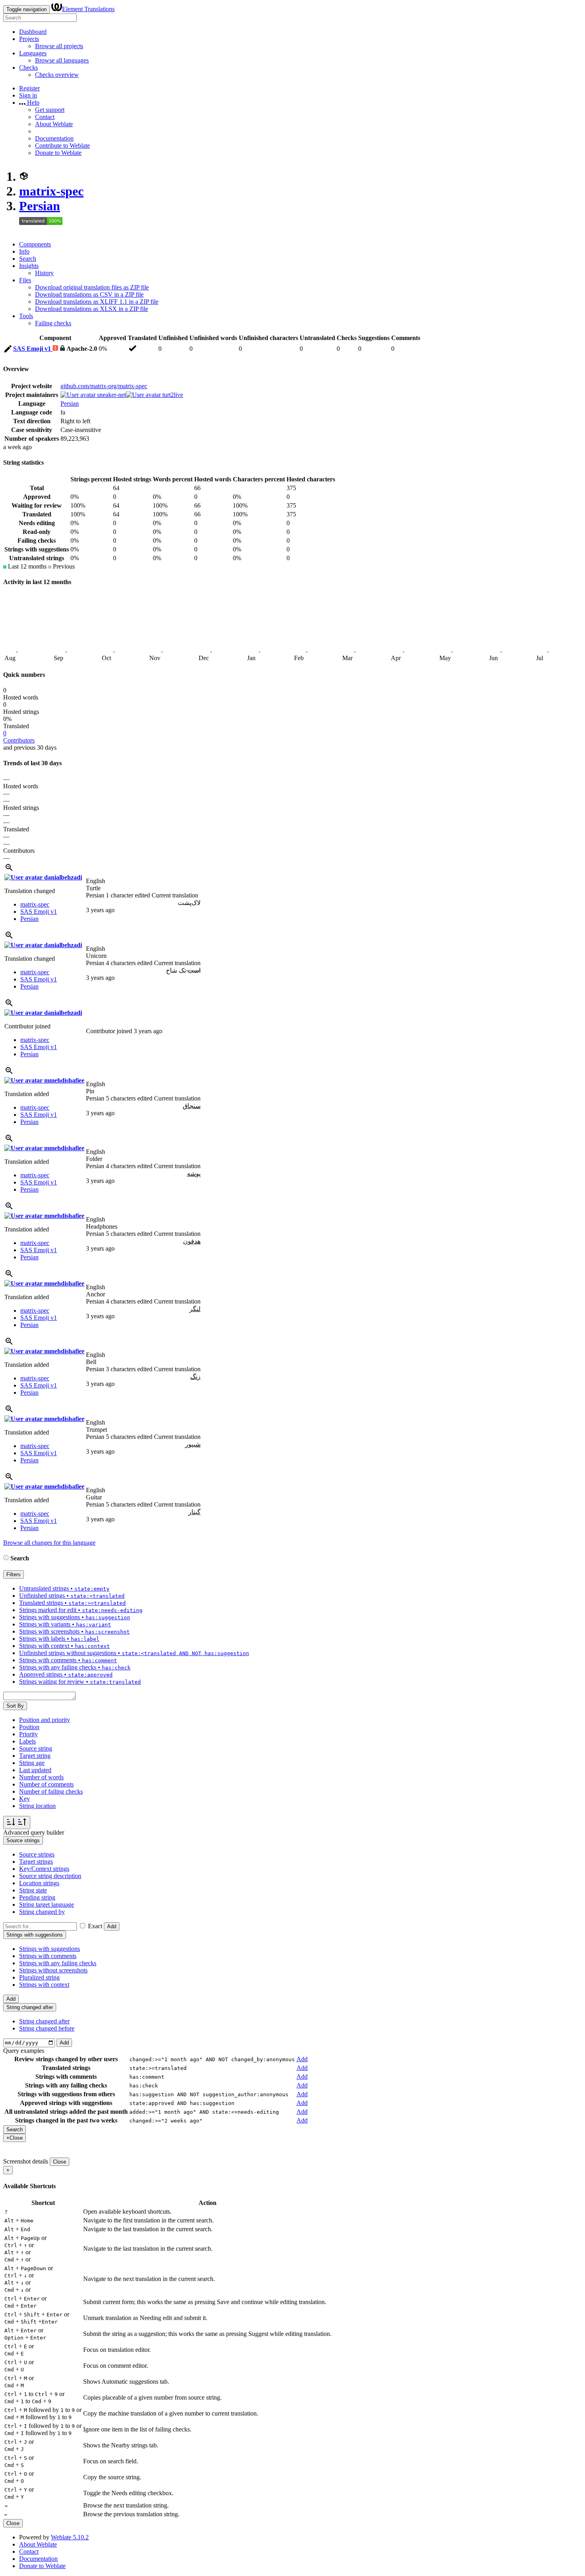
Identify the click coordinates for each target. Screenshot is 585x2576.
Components (35, 244)
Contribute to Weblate (62, 146)
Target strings (36, 1862)
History (44, 273)
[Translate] (8, 350)
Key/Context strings (44, 1869)
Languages (33, 53)
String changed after (44, 2021)
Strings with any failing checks (58, 1963)
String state (33, 1890)
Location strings (39, 1883)
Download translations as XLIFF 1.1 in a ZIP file (97, 302)
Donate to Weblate (58, 153)
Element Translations (88, 9)
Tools (26, 316)
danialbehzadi (62, 877)
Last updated (35, 1770)
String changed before (47, 2028)
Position (29, 1727)
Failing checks (53, 323)
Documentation (54, 138)
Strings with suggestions (50, 1949)
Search (28, 259)
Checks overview (57, 75)
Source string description (50, 1876)
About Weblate (54, 124)
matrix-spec (51, 191)
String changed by (42, 1912)
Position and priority (45, 1720)
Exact (95, 1926)
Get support (50, 110)
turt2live (172, 395)
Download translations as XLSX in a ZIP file (92, 309)
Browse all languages (62, 60)
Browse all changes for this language (49, 1543)
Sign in (28, 95)
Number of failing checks (51, 1791)
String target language (47, 1905)
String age (32, 1763)
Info (24, 251)
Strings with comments (48, 1956)
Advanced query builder (34, 1832)
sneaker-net (111, 395)
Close (59, 2162)
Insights (29, 266)
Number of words (41, 1777)
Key (24, 1799)
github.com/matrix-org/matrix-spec (104, 386)
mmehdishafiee (63, 1080)
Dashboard (33, 32)
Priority (28, 1734)
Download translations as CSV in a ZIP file (89, 294)
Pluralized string (39, 1977)
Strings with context (44, 1985)
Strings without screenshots (53, 1970)
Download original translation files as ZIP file (92, 287)
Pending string (37, 1897)
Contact (45, 117)
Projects (29, 39)
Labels (27, 1741)
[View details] (9, 870)
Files (25, 280)
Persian (40, 206)
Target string (35, 1756)
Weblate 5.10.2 (70, 2537)
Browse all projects (59, 46)
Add (112, 1926)
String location (37, 1806)
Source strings (37, 1854)
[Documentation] (6, 1558)
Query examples (24, 2051)
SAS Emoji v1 (33, 349)
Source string (36, 1748)
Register (29, 88)
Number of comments (46, 1784)
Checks (28, 67)
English (96, 881)
